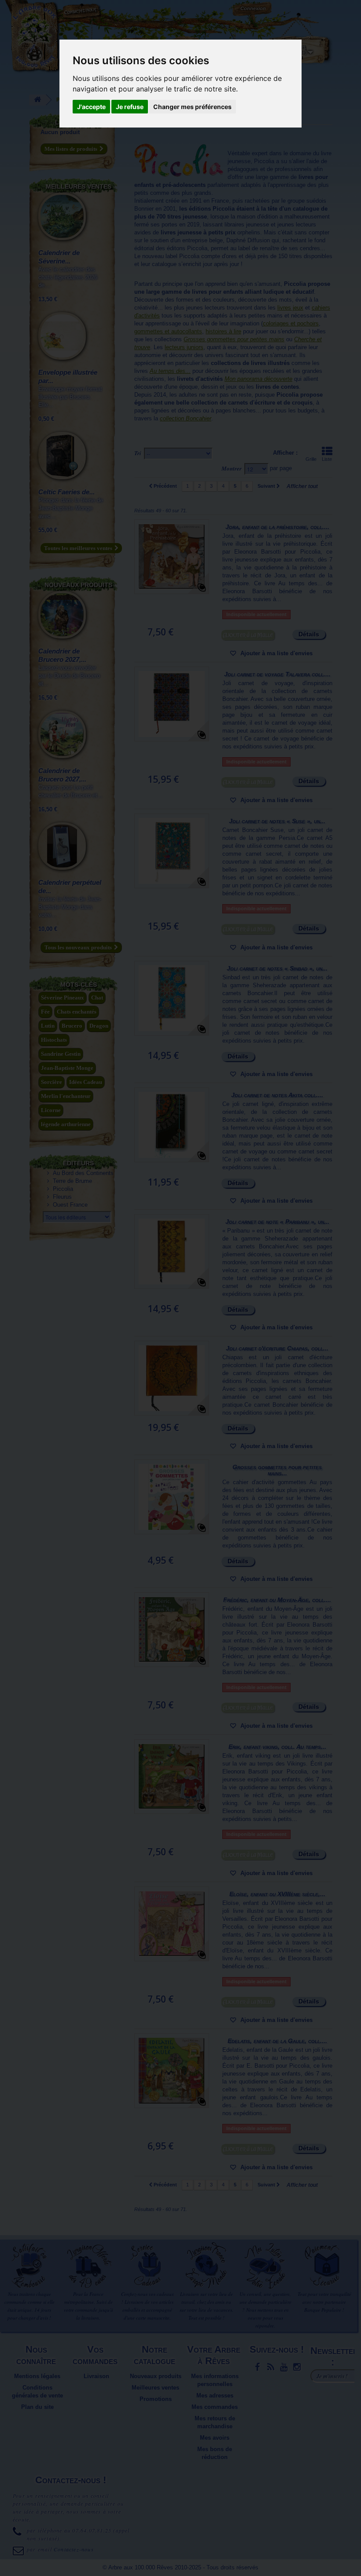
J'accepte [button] (91, 107)
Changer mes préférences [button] (192, 107)
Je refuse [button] (130, 107)
